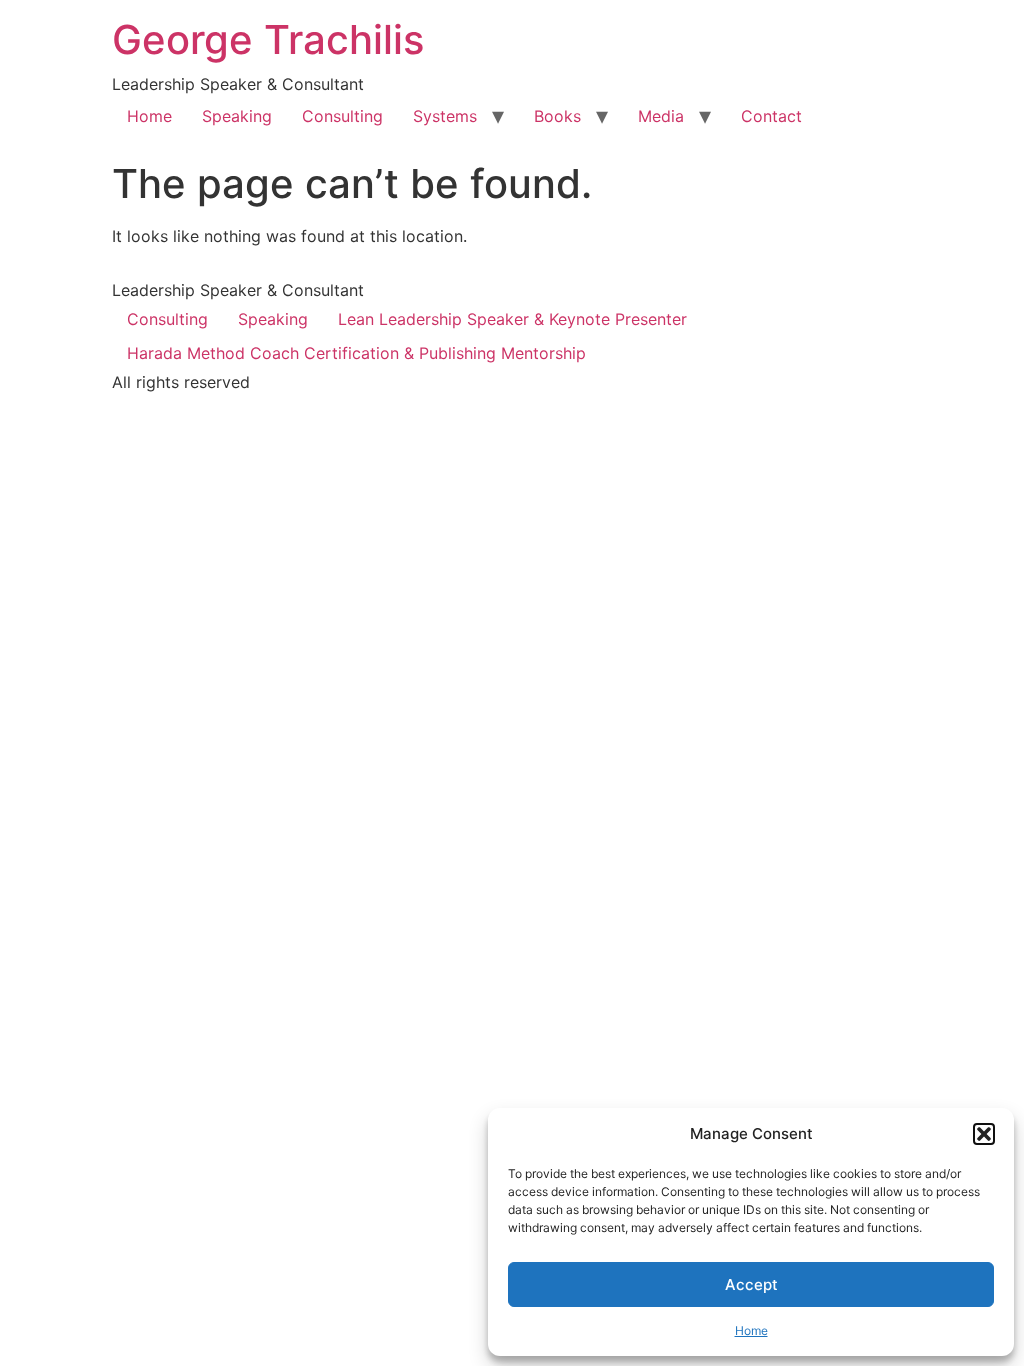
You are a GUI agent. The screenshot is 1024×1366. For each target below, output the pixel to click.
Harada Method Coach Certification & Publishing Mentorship (356, 353)
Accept (751, 1284)
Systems (445, 116)
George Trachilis (268, 39)
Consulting (342, 116)
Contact (771, 116)
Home (751, 1330)
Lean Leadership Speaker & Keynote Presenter (512, 319)
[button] (984, 1134)
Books (557, 116)
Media (661, 116)
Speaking (237, 116)
